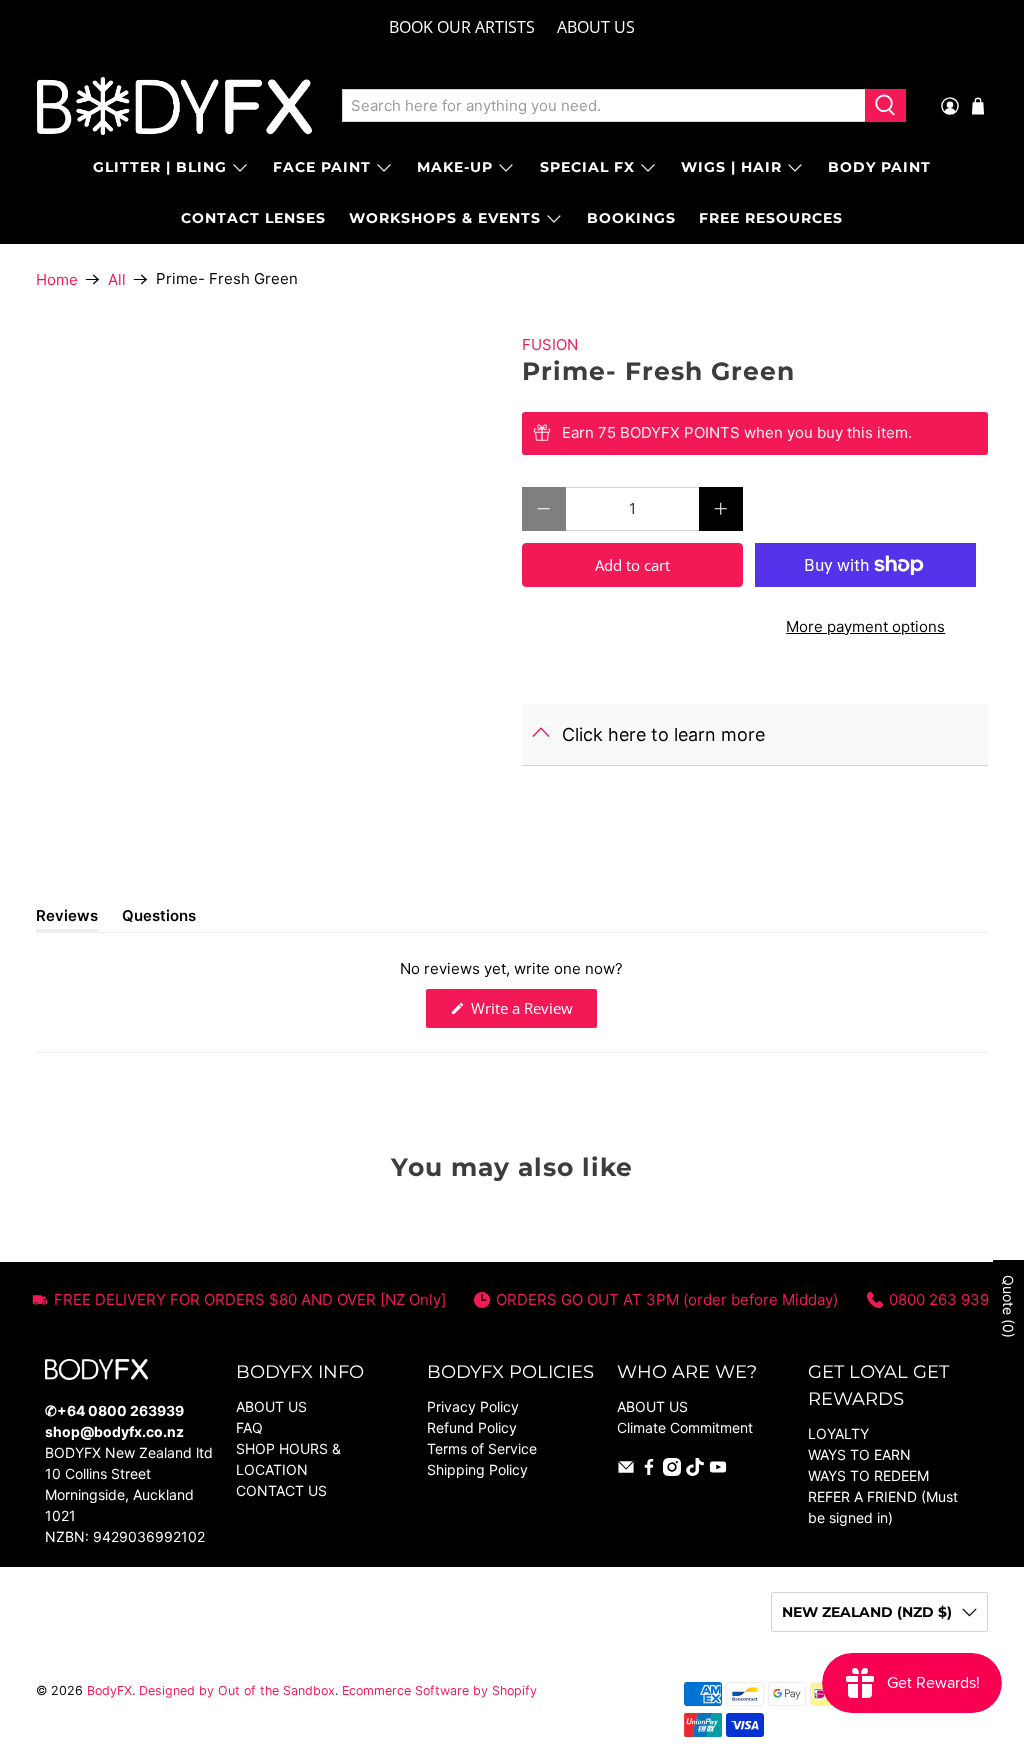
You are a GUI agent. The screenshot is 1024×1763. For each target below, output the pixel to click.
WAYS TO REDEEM (868, 1475)
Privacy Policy (473, 1406)
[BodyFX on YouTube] (718, 1470)
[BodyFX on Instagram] (672, 1470)
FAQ (249, 1427)
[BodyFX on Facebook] (649, 1470)
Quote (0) (1008, 1306)
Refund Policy (472, 1427)
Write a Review (532, 1012)
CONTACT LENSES (253, 218)
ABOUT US (596, 27)
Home (57, 279)
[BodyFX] (174, 106)
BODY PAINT (879, 167)
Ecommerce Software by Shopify (439, 1690)
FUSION (550, 344)
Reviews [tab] (67, 919)
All (117, 279)
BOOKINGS (631, 218)
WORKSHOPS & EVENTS (445, 218)
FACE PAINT (322, 167)
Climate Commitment (685, 1427)
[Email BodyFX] (626, 1470)
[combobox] (604, 106)
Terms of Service (482, 1448)
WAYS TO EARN (859, 1454)
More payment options (865, 626)
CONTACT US (281, 1490)
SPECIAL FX (587, 167)
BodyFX (109, 1690)
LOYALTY (838, 1433)
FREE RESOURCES (771, 218)
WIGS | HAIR (731, 167)
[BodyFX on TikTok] (695, 1470)
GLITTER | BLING (160, 167)
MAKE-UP (455, 167)
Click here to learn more (663, 734)
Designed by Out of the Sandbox (237, 1690)
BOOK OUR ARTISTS (462, 27)
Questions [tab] (159, 919)
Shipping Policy (477, 1469)
